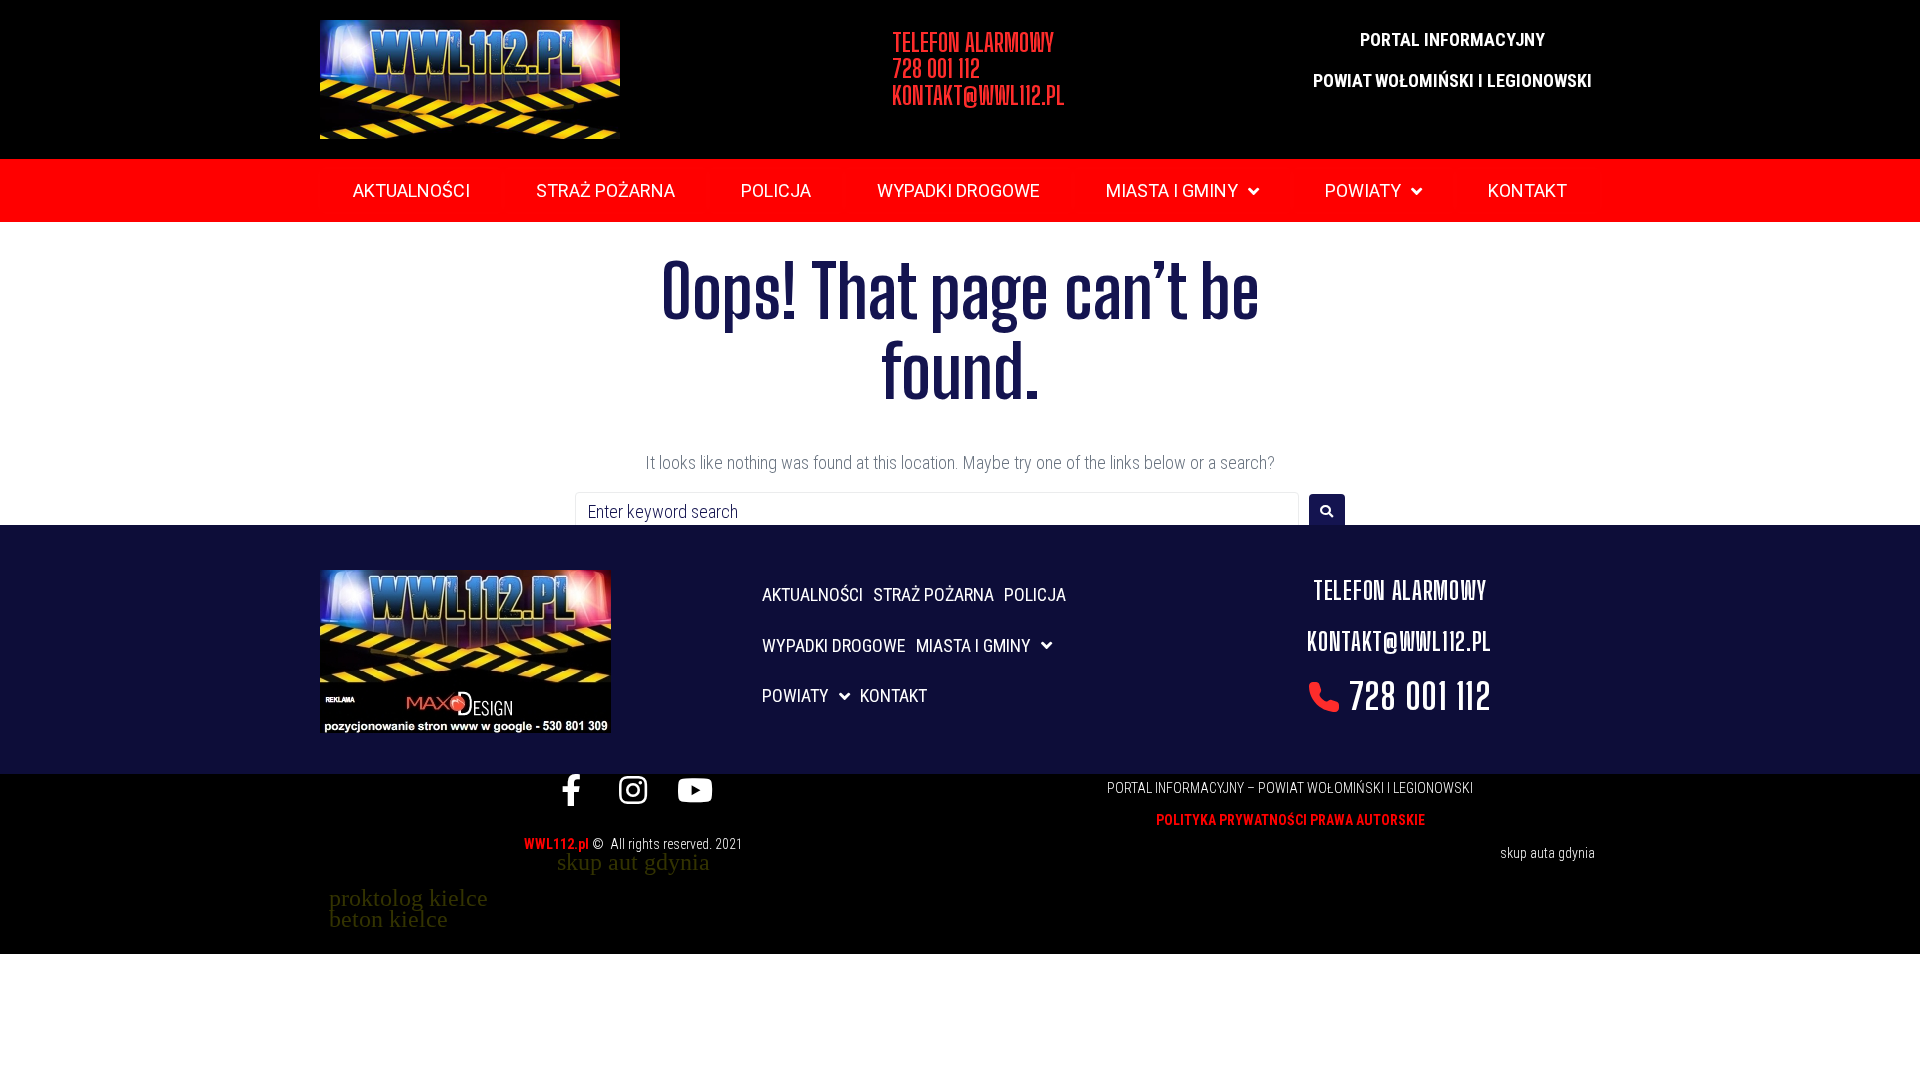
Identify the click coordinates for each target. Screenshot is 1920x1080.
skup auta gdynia (1547, 853)
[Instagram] (633, 790)
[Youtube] (695, 790)
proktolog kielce (408, 898)
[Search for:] (937, 511)
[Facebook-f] (571, 790)
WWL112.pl (558, 844)
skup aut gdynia (633, 862)
